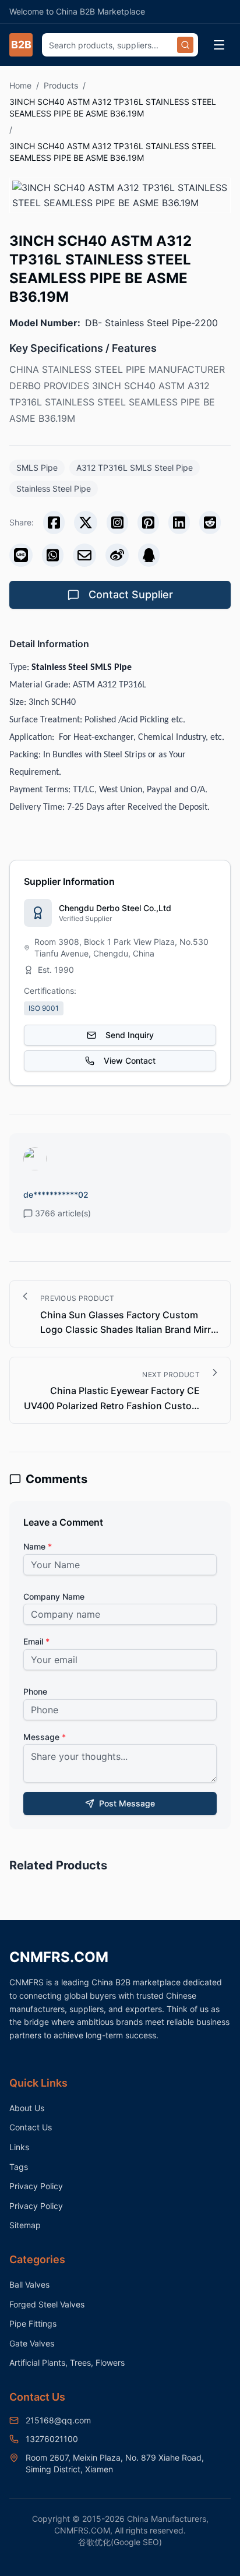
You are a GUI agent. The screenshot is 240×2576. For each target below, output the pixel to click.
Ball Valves (29, 2284)
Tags (19, 2167)
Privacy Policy (36, 2186)
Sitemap (25, 2225)
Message (45, 1737)
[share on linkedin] (179, 523)
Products (61, 85)
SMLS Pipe (37, 467)
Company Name (54, 1596)
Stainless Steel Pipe (54, 488)
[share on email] (84, 555)
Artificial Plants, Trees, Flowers (67, 2362)
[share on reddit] (210, 523)
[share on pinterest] (148, 523)
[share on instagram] (117, 523)
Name (38, 1546)
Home (20, 85)
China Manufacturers (167, 2519)
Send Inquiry (130, 1035)
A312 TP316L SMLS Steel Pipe (135, 467)
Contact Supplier (131, 594)
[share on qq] (149, 555)
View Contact (130, 1061)
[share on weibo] (117, 555)
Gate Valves (32, 2343)
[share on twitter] (86, 523)
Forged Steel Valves (47, 2304)
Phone (35, 1691)
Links (19, 2147)
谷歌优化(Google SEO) (120, 2542)
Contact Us (31, 2127)
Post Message (127, 1803)
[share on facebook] (54, 523)
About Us (27, 2108)
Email (36, 1641)
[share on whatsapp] (53, 555)
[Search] (185, 45)
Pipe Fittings (33, 2323)
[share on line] (21, 555)
